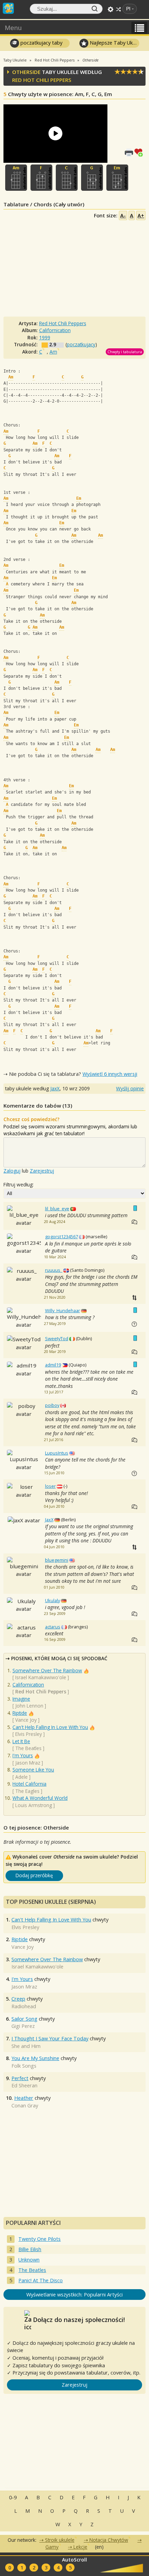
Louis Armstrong (34, 1805)
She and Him (26, 2046)
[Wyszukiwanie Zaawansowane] (111, 9)
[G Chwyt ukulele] (92, 178)
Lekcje (80, 2547)
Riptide (20, 1713)
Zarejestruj (42, 1171)
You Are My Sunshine (35, 2058)
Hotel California (29, 1784)
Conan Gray (25, 2105)
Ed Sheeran (24, 2085)
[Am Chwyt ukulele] (16, 178)
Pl (128, 9)
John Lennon (29, 1706)
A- (123, 215)
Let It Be (21, 1741)
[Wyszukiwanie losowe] (119, 9)
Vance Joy (26, 1720)
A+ (141, 215)
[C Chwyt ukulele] (67, 178)
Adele (21, 1777)
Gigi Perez (23, 2026)
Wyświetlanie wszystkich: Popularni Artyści (74, 2295)
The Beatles (28, 1748)
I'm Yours (23, 1755)
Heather (24, 2098)
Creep (18, 1999)
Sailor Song (24, 2019)
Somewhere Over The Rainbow (47, 1670)
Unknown (29, 2260)
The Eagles (27, 1791)
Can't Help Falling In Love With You (50, 1727)
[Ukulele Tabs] (8, 8)
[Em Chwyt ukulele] (117, 178)
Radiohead (24, 2006)
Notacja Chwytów (109, 2540)
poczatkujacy (81, 344)
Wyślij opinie (130, 1088)
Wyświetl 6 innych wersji (110, 1074)
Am (53, 352)
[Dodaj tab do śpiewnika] (140, 152)
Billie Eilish (30, 2249)
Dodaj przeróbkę (34, 1875)
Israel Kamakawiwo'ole (41, 1677)
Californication (28, 1685)
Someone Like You (33, 1770)
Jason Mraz (28, 1763)
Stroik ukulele (60, 2540)
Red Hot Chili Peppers (42, 80)
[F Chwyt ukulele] (41, 178)
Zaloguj (12, 1171)
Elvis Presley (29, 1734)
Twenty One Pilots (40, 2239)
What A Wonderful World (40, 1798)
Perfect (20, 2078)
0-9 (13, 2497)
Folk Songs (24, 2066)
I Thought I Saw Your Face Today (50, 2038)
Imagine (21, 1699)
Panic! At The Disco (41, 2280)
